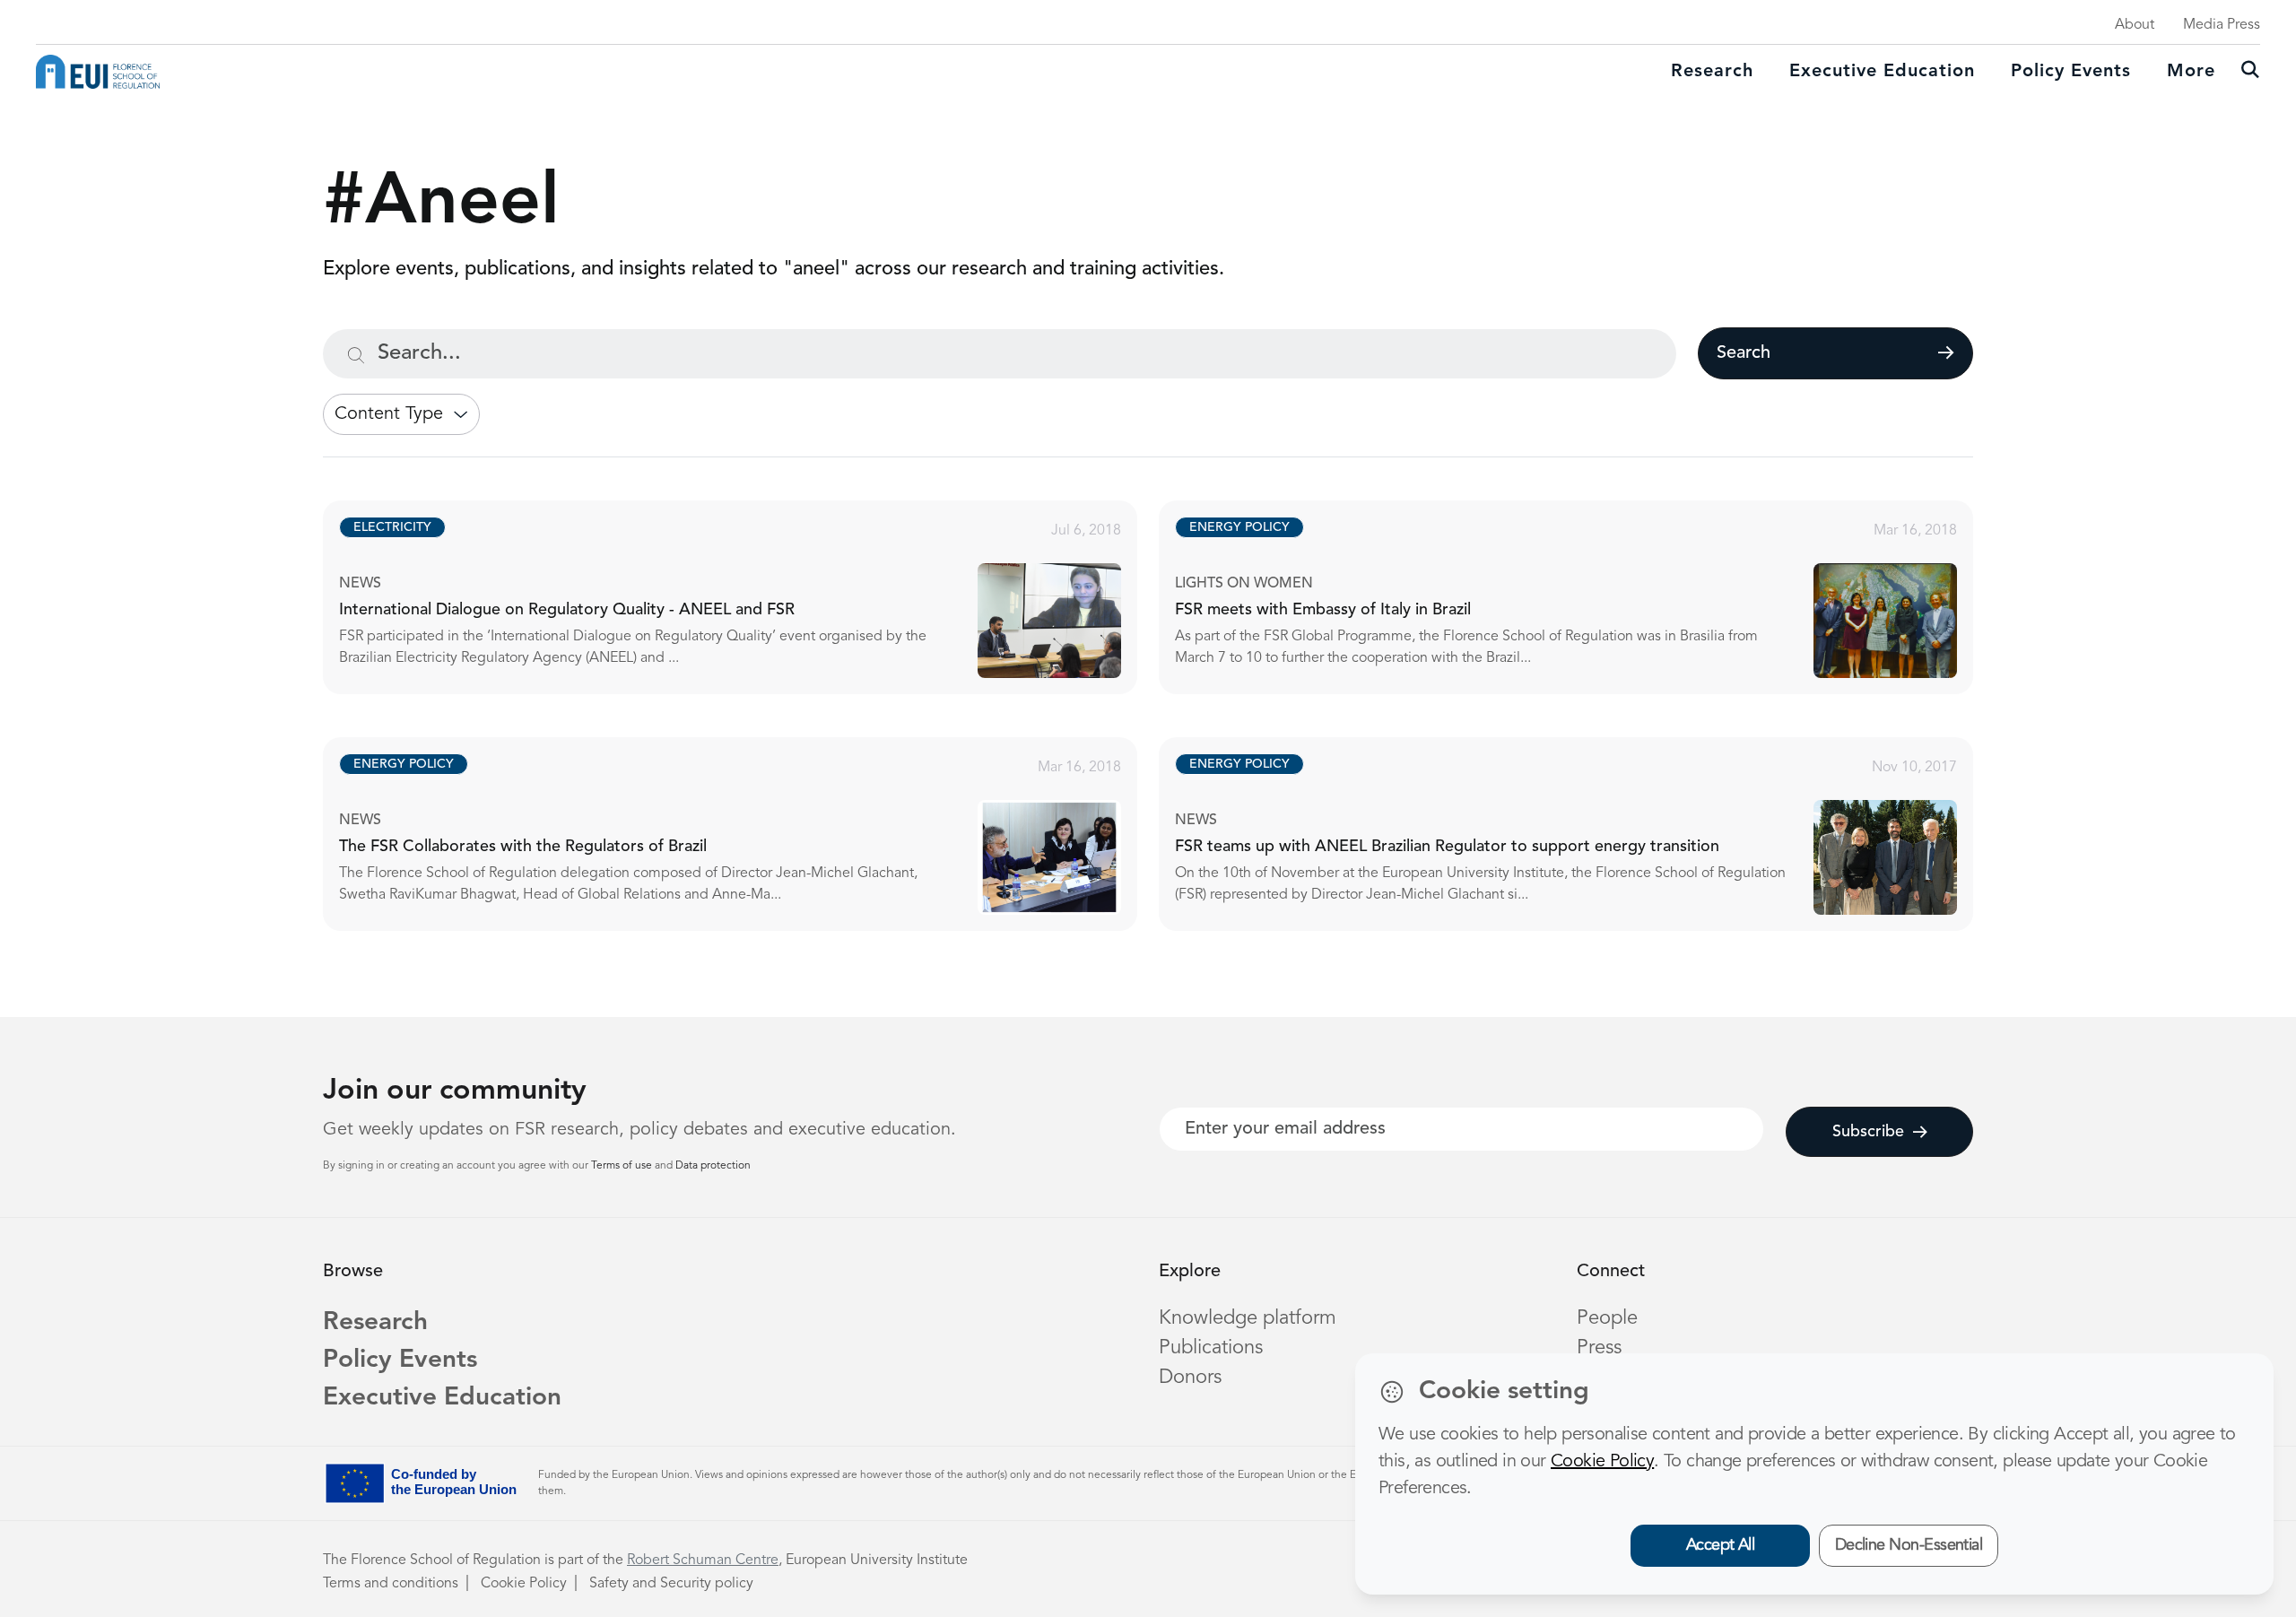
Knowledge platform (1248, 1318)
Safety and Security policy (671, 1584)
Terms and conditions (391, 1584)
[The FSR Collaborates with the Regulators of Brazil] (746, 834)
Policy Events (2071, 72)
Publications (1211, 1348)
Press (1599, 1348)
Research (1712, 72)
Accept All (1721, 1545)
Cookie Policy (524, 1584)
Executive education (1882, 72)
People (1607, 1318)
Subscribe (1868, 1132)
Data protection (713, 1166)
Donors (1190, 1378)
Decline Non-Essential (1909, 1545)
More (2191, 72)
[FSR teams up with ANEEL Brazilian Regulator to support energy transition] (1582, 834)
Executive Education (442, 1398)
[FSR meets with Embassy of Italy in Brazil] (1582, 597)
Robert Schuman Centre (703, 1560)
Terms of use (623, 1166)
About (2135, 25)
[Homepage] (98, 72)
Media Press (2222, 25)
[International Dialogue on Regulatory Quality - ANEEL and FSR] (746, 597)
